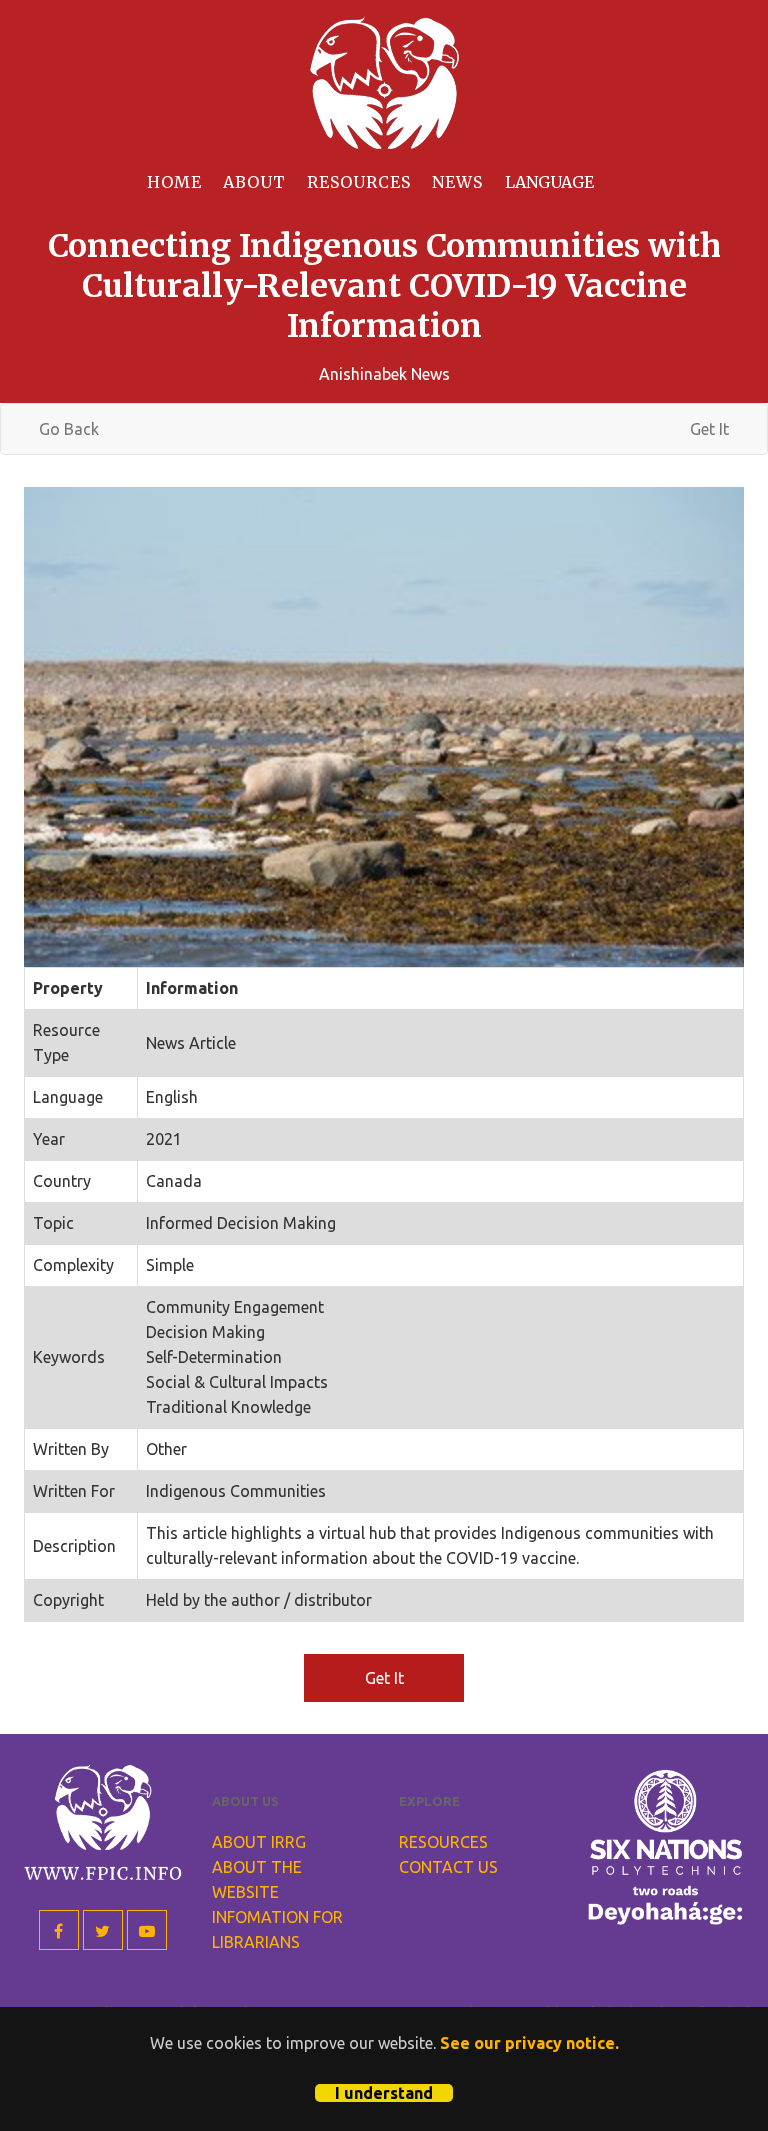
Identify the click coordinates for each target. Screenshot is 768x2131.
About (254, 182)
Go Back (69, 429)
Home (174, 182)
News (457, 182)
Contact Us (448, 1867)
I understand (384, 2093)
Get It (709, 429)
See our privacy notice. (529, 2043)
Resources (359, 182)
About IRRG (259, 1842)
